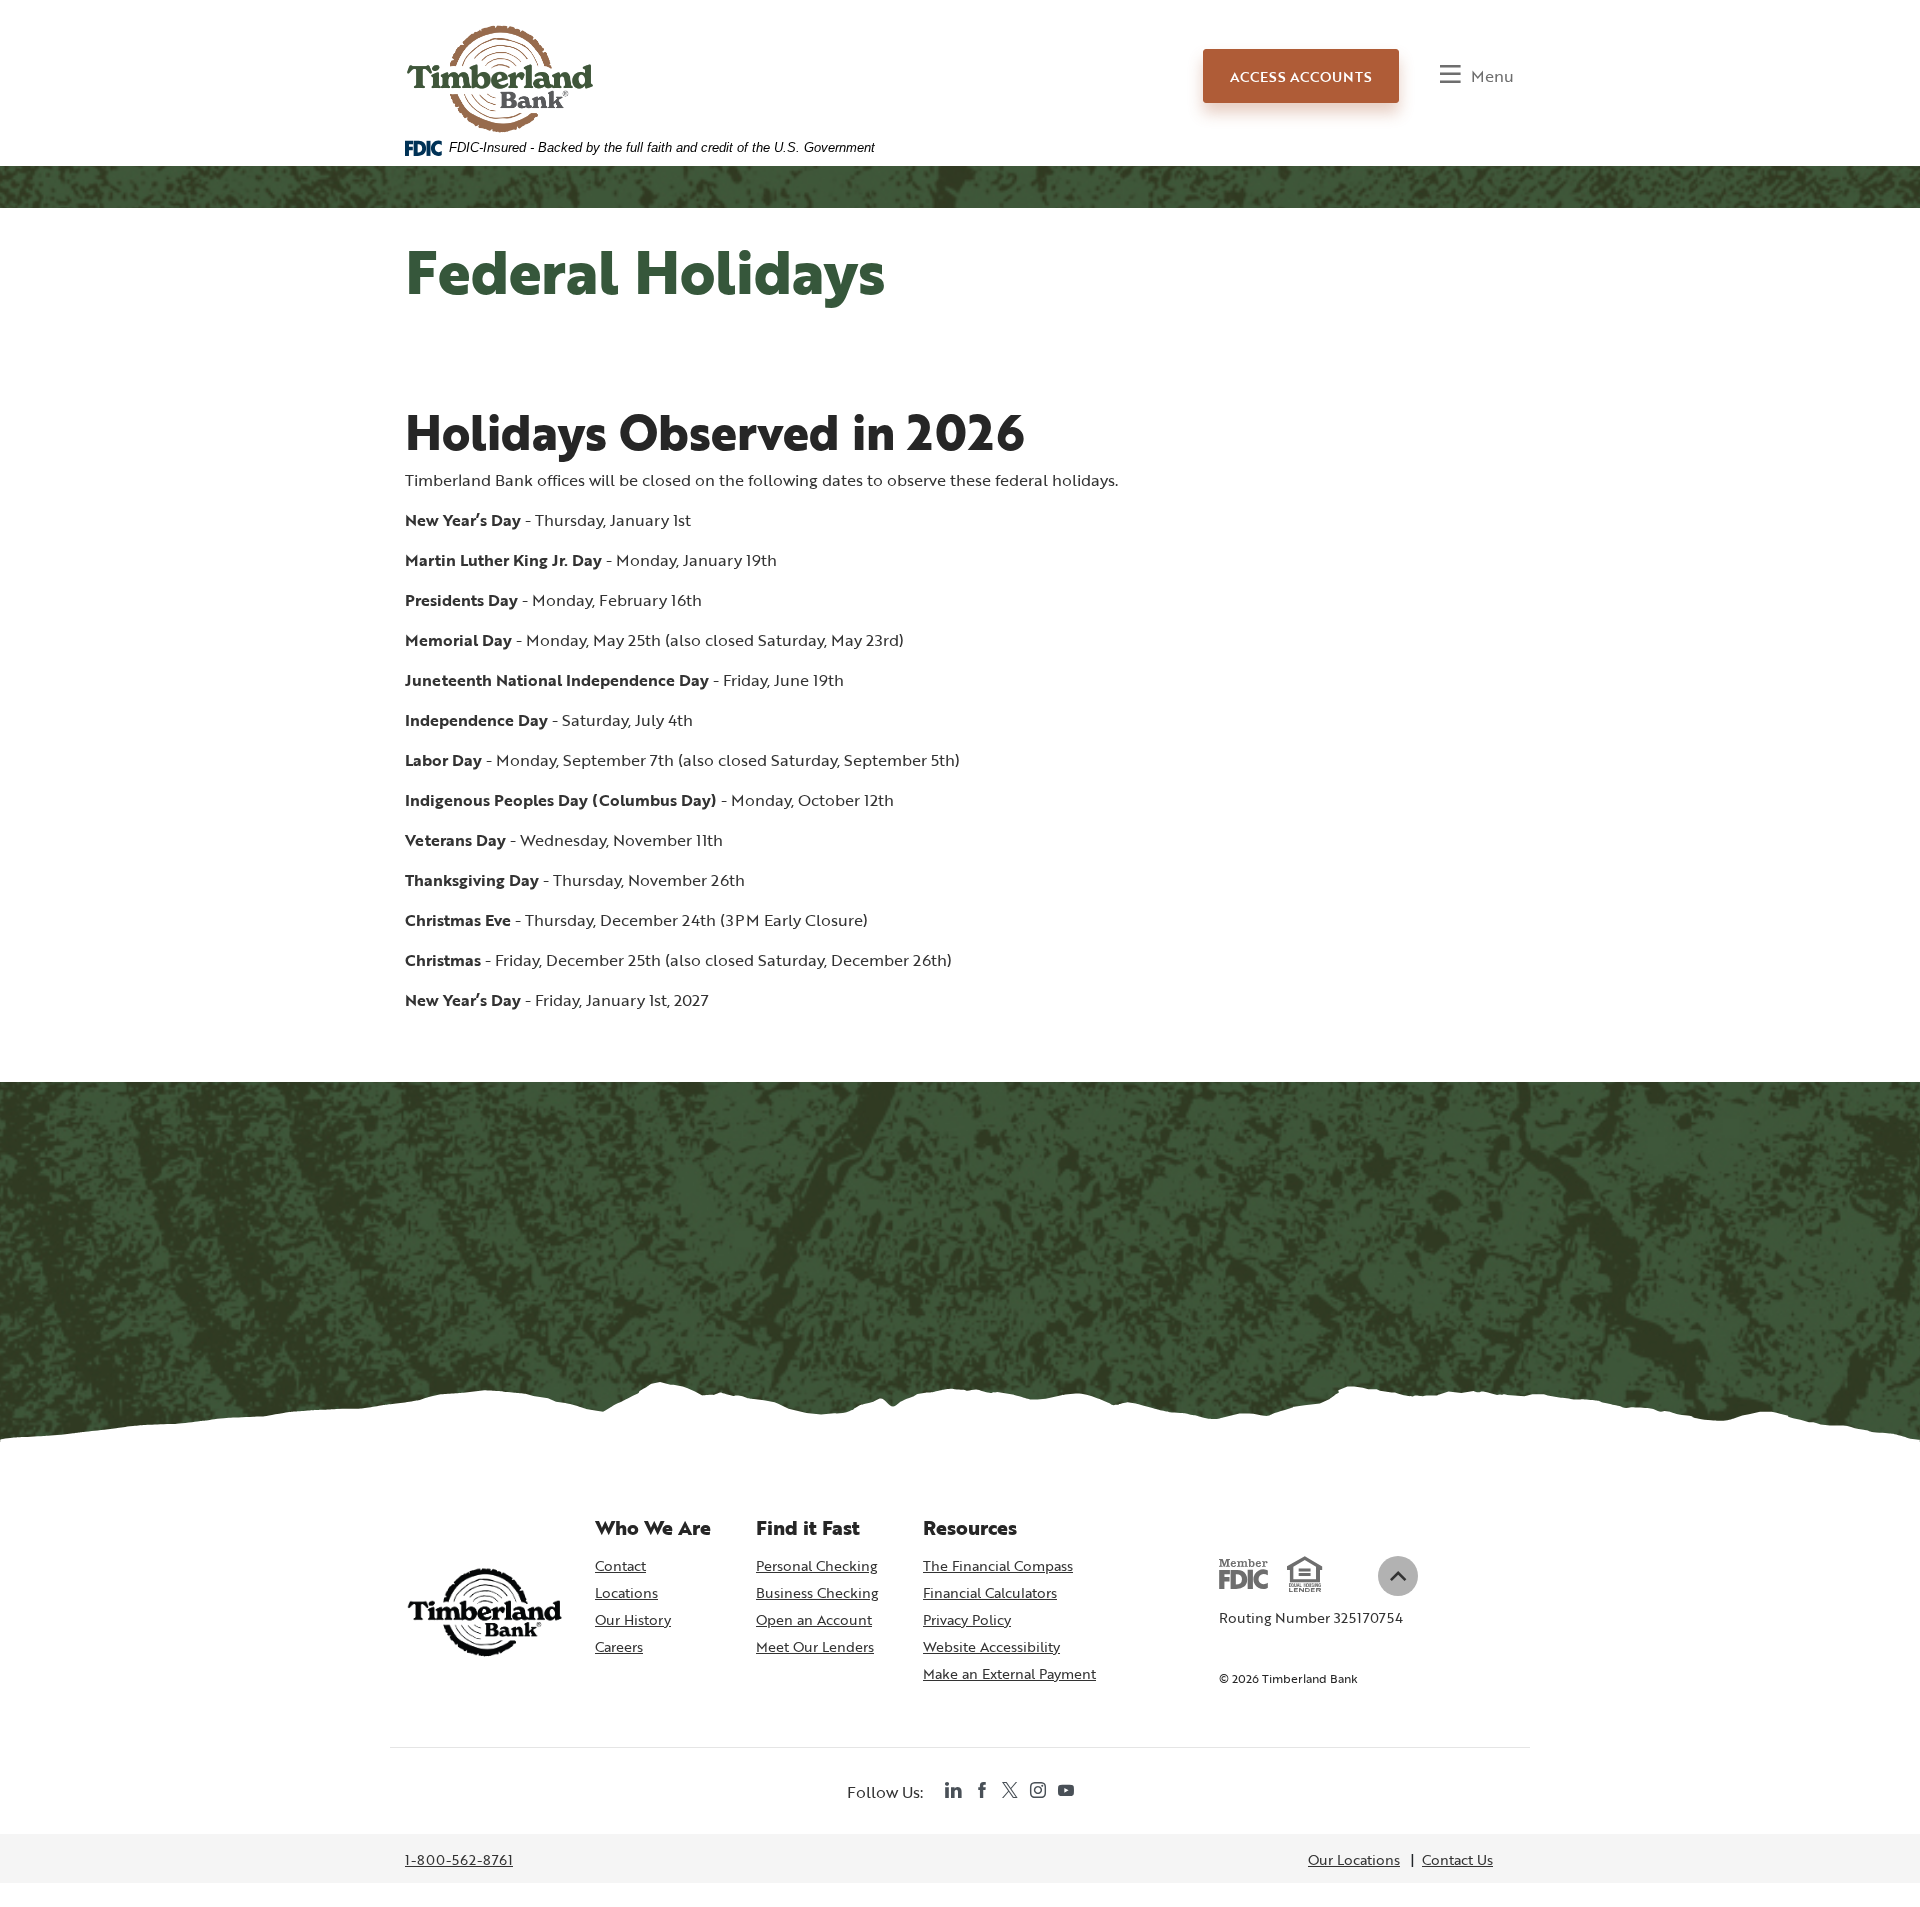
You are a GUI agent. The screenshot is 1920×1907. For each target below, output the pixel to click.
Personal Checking (816, 1565)
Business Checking (817, 1592)
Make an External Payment (1009, 1675)
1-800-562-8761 (459, 1861)
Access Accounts (1301, 76)
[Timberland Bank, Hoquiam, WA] (500, 61)
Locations (626, 1592)
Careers (619, 1646)
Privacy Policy (967, 1619)
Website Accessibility (991, 1646)
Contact (620, 1565)
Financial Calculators (990, 1592)
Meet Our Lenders (815, 1646)
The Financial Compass (998, 1565)
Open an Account (817, 1621)
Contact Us (1457, 1859)
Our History (633, 1619)
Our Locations (1354, 1859)
